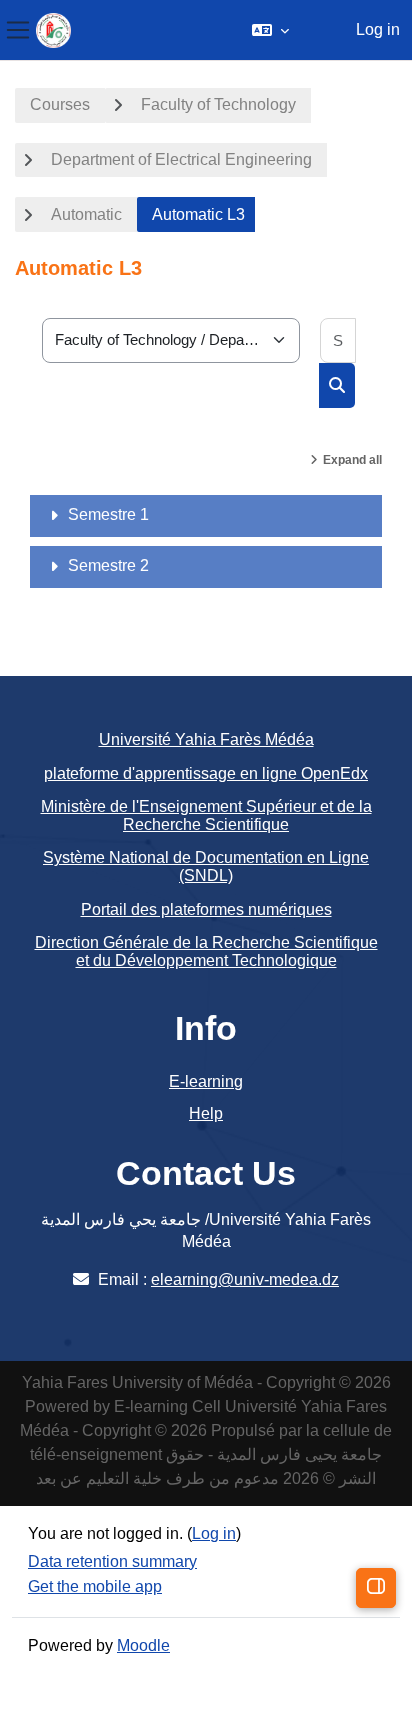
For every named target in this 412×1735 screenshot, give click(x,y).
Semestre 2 (108, 565)
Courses (60, 104)
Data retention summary (112, 1561)
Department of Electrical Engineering (181, 159)
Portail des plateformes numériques (206, 909)
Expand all (352, 460)
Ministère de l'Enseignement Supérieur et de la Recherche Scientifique (206, 815)
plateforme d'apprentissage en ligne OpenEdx (206, 773)
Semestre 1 (108, 514)
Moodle (143, 1645)
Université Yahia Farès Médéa (206, 739)
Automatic (86, 214)
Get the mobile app (95, 1586)
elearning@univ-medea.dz (245, 1279)
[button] (270, 30)
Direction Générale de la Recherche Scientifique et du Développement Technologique (206, 951)
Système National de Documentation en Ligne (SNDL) (206, 866)
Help (206, 1113)
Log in (378, 29)
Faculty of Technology (218, 104)
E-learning (206, 1081)
